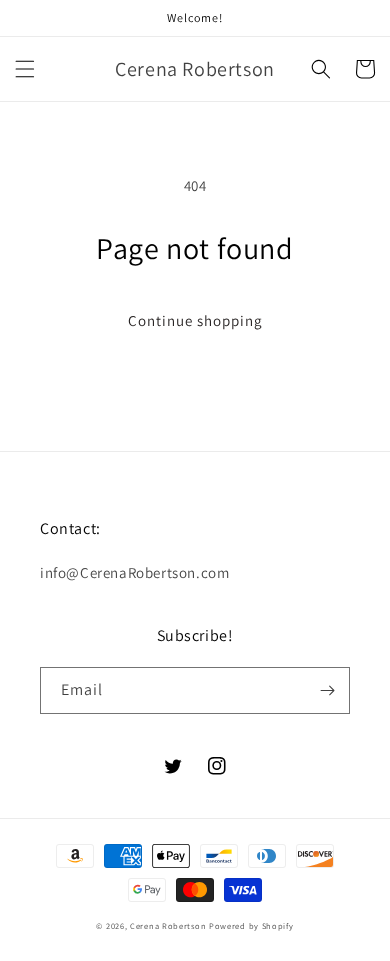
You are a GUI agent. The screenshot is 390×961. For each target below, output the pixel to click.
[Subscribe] (327, 690)
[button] (25, 69)
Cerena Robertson (168, 925)
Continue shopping (195, 320)
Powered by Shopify (251, 925)
